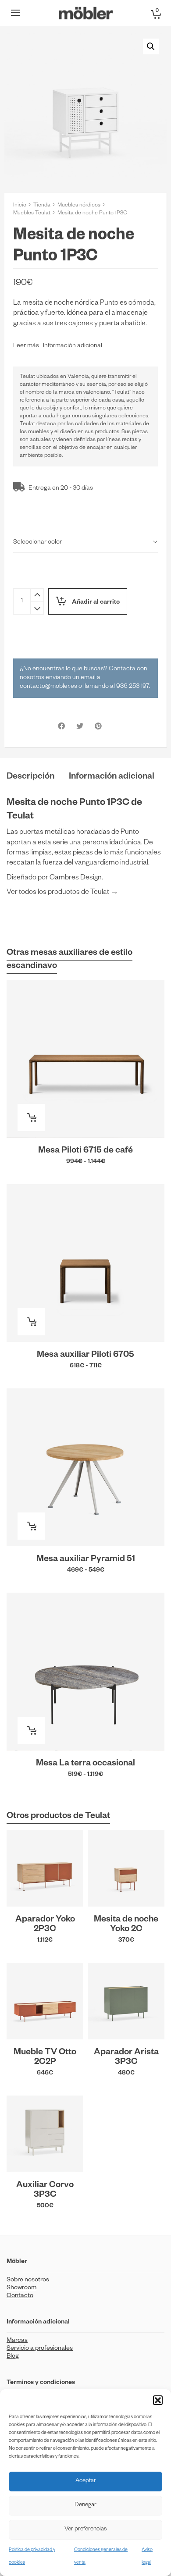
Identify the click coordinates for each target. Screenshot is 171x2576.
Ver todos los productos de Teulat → (62, 893)
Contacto (20, 2296)
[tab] (30, 777)
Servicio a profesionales (40, 2349)
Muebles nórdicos (79, 206)
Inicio (20, 206)
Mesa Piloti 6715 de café (85, 1151)
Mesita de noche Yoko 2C (126, 1925)
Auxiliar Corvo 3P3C (45, 2191)
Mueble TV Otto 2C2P (45, 2058)
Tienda (42, 206)
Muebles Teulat (32, 213)
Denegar (85, 2506)
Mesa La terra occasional (85, 1764)
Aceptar (86, 2482)
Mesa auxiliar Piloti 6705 (85, 1356)
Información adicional (73, 346)
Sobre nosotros (28, 2281)
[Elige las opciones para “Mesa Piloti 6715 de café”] (31, 1117)
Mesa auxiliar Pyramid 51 (86, 1560)
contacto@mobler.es (48, 687)
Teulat (27, 377)
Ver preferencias (85, 2530)
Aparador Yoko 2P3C (45, 1925)
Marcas (17, 2341)
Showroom (21, 2288)
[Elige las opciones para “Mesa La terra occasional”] (31, 1730)
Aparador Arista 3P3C (126, 2058)
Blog (13, 2357)
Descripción (30, 777)
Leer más (26, 346)
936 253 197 (133, 687)
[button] (158, 2400)
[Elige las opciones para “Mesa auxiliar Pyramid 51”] (31, 1526)
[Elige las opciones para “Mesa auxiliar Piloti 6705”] (31, 1322)
